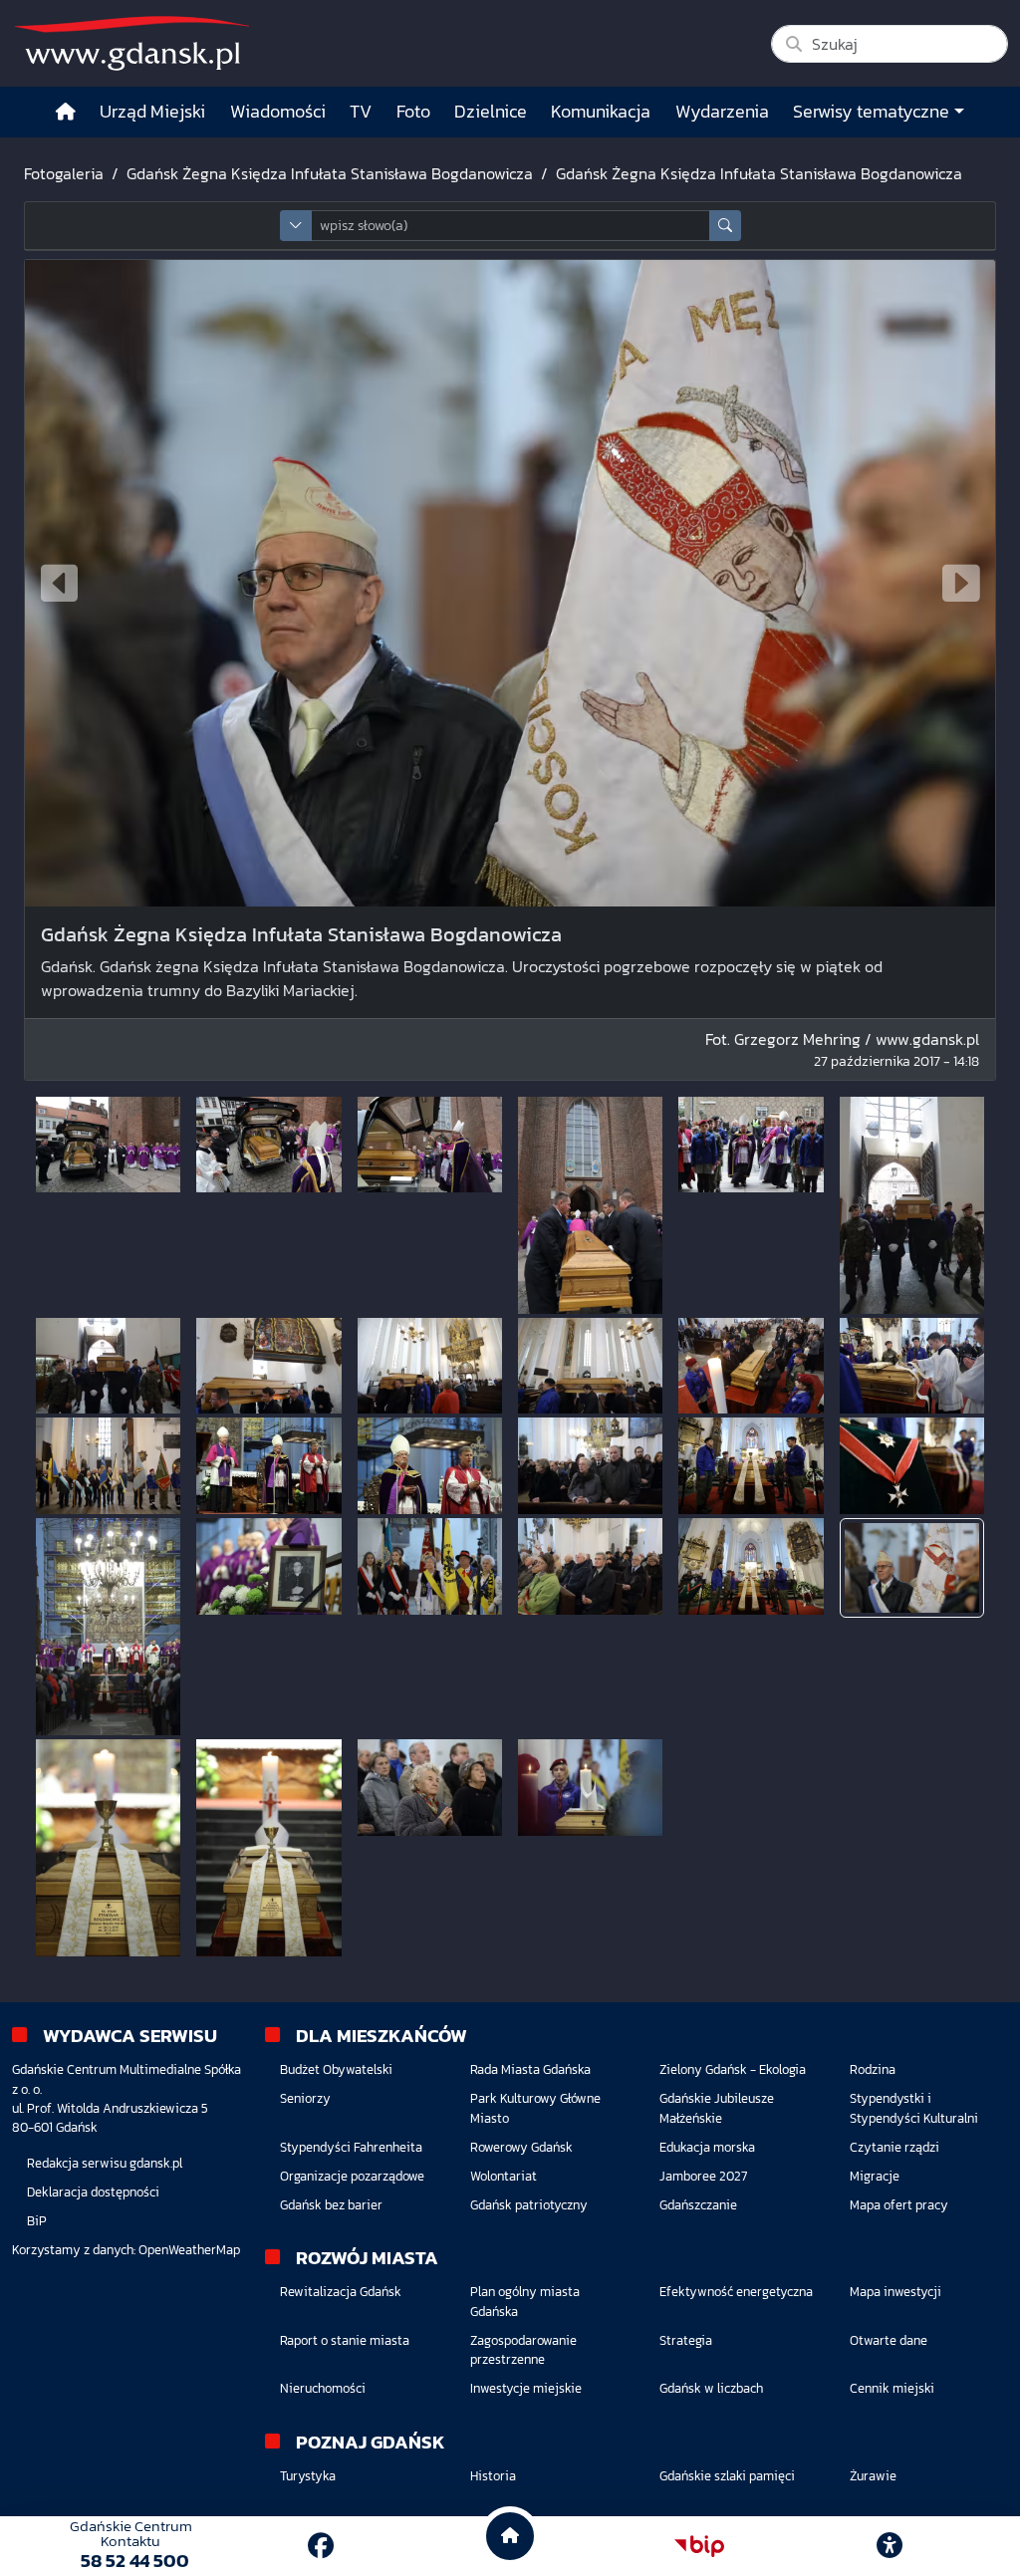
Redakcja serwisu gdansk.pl (105, 2163)
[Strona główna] (66, 112)
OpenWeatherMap (189, 2250)
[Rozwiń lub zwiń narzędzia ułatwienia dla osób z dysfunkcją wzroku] (890, 2546)
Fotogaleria (64, 173)
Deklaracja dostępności (93, 2192)
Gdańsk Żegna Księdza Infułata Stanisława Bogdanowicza (330, 173)
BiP (37, 2221)
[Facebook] (321, 2546)
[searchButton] (725, 226)
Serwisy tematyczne (871, 112)
